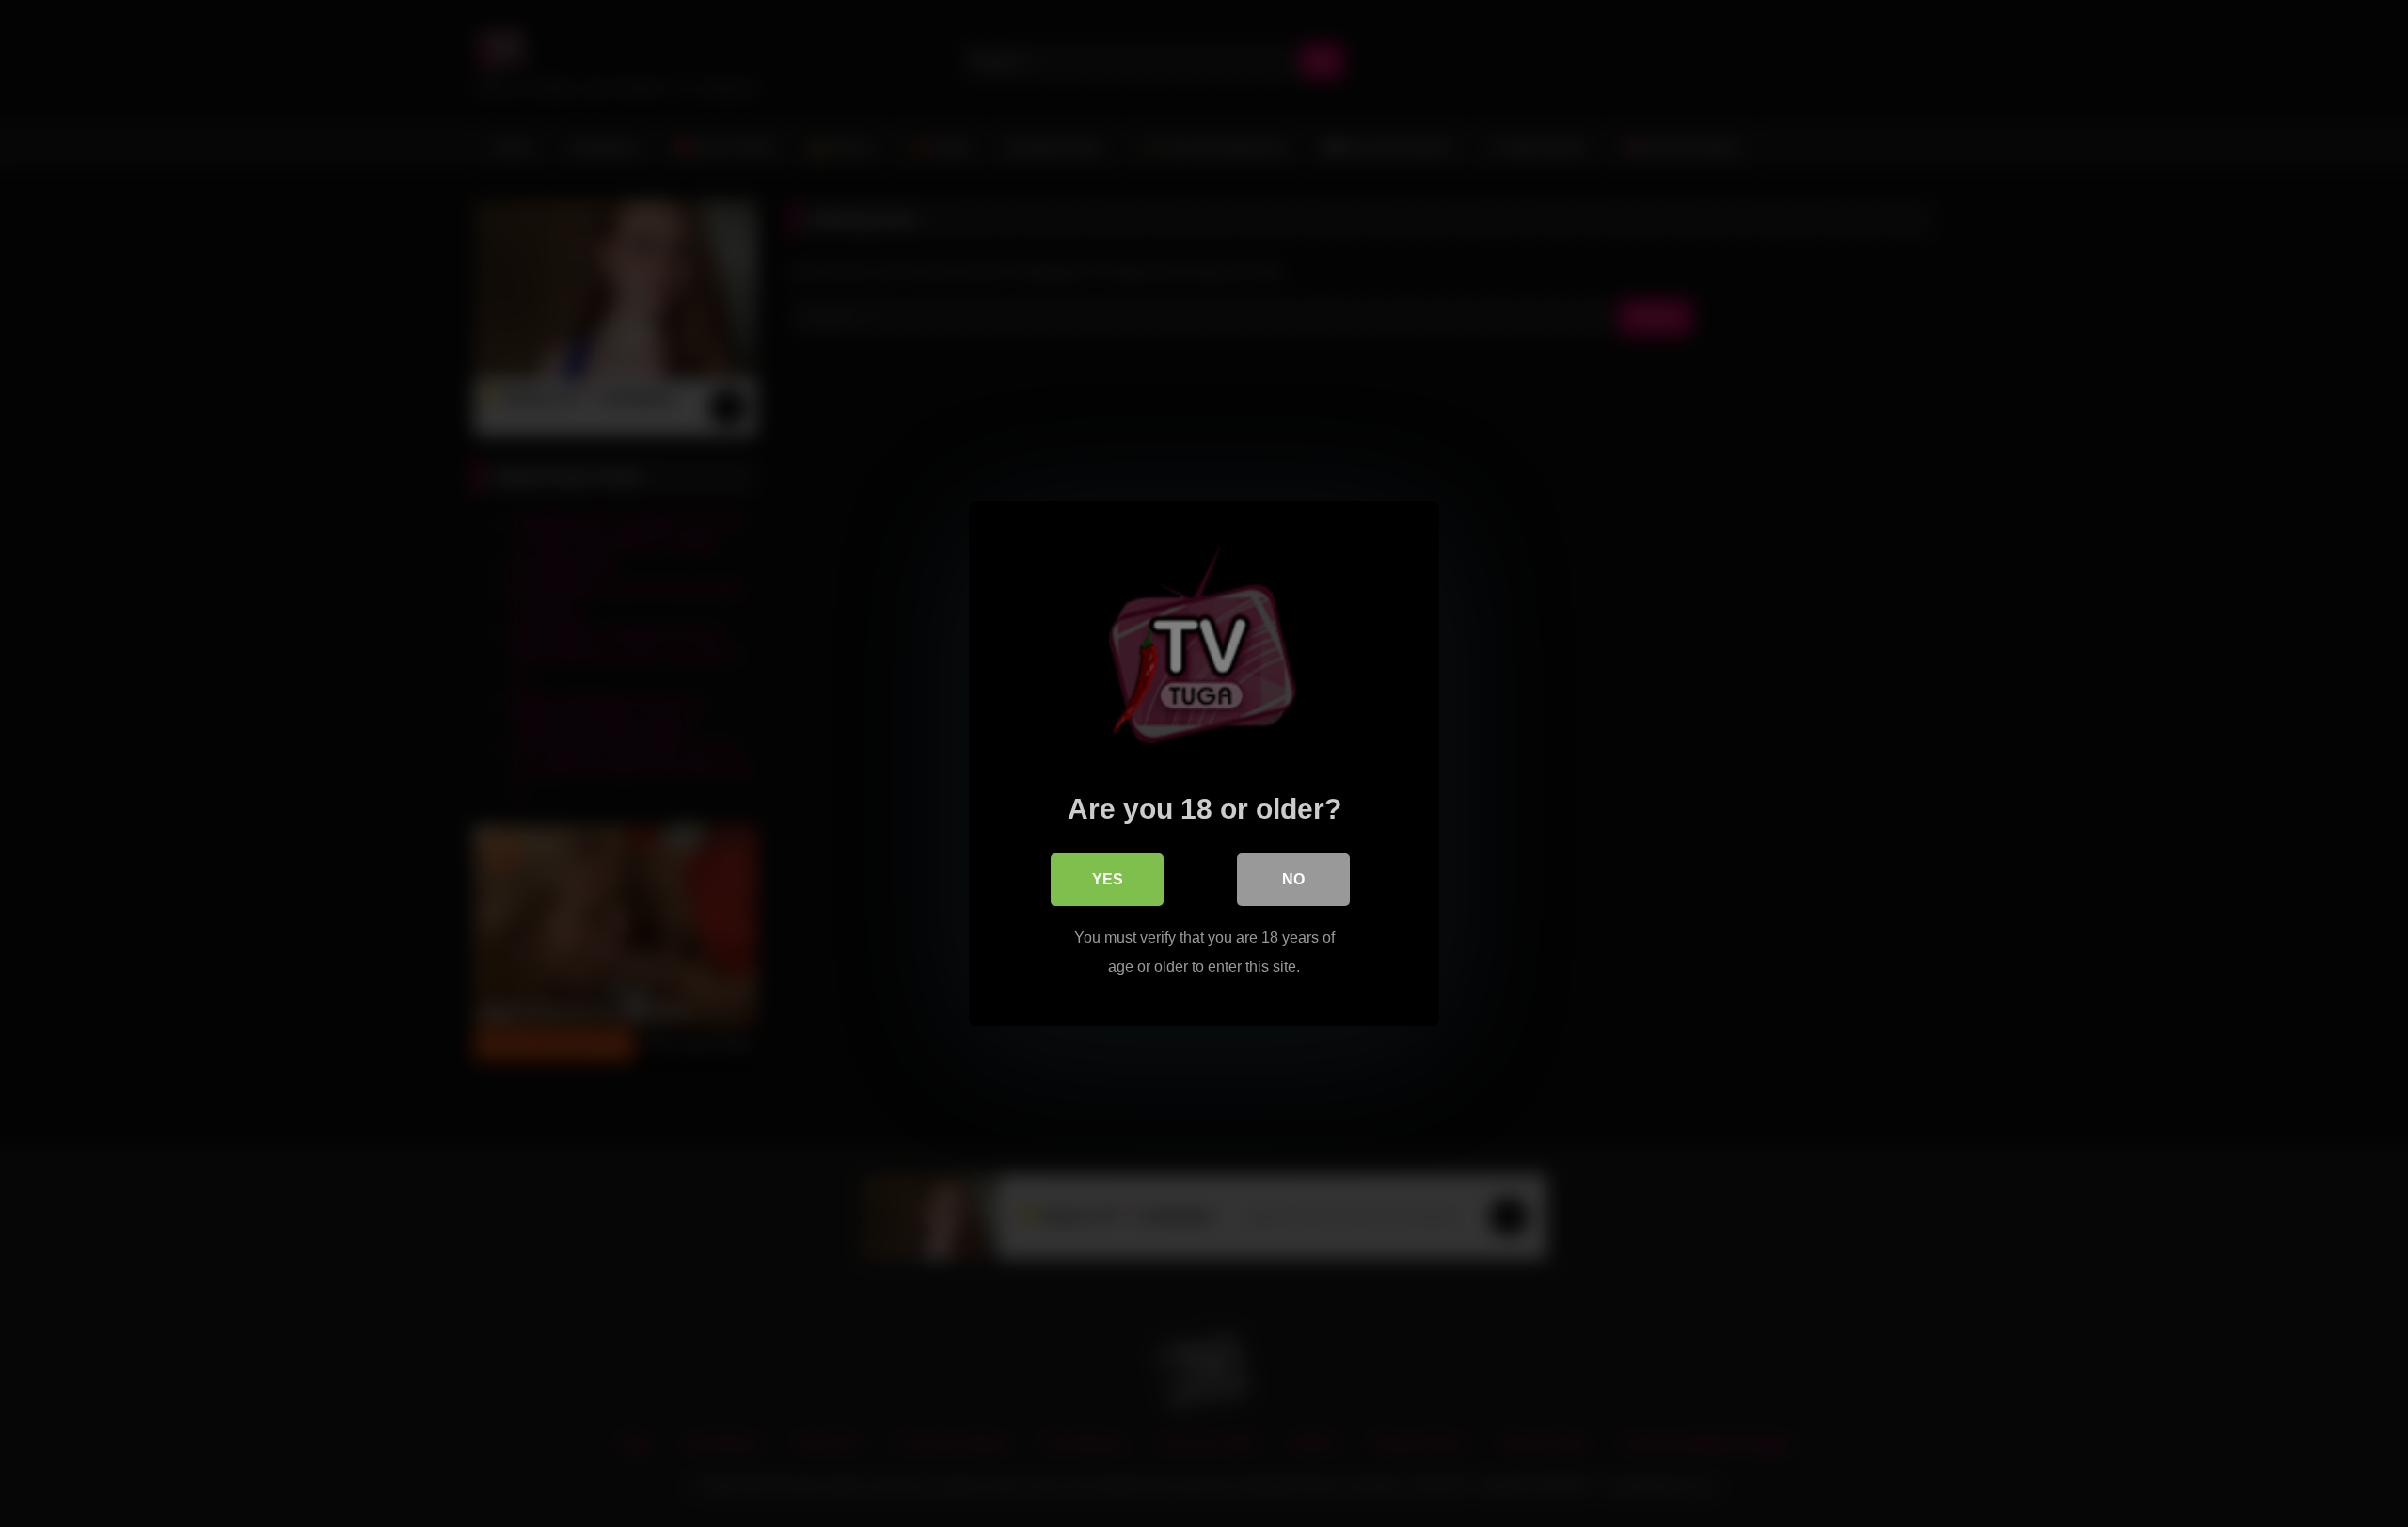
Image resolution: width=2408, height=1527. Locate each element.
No (1293, 879)
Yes (1108, 879)
